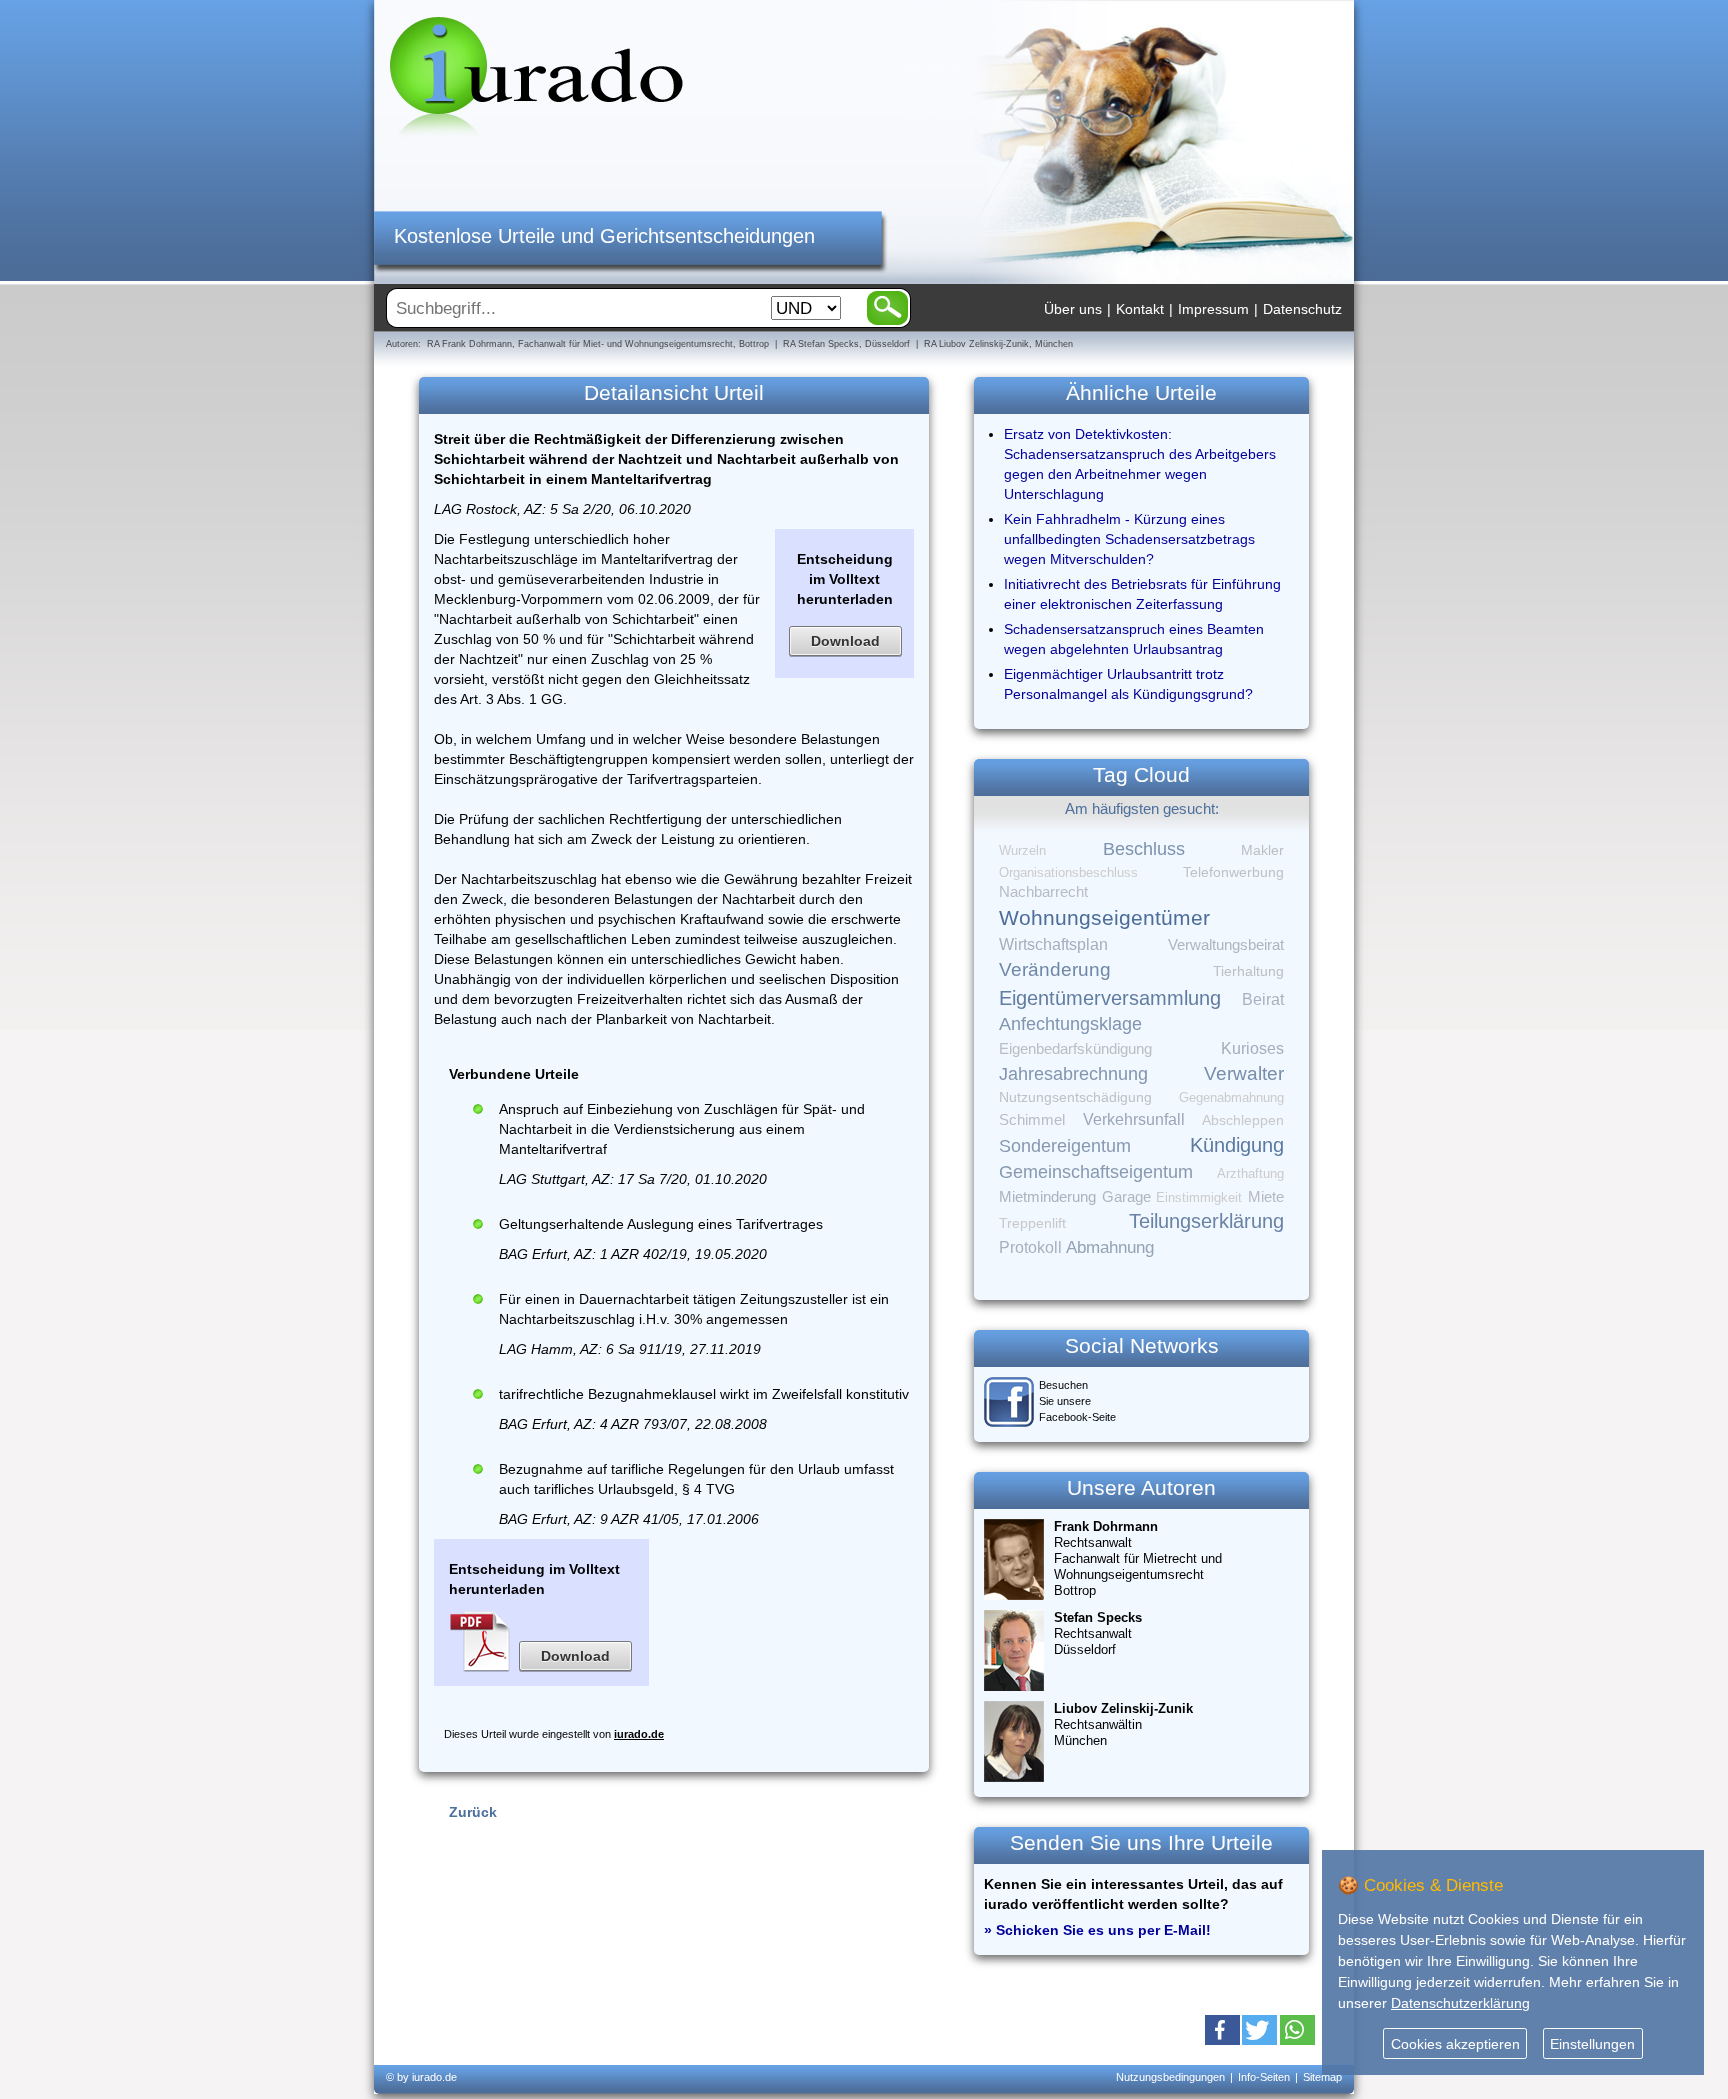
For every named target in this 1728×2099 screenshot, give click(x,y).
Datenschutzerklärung (1460, 2003)
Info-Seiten (1264, 2077)
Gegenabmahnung (1231, 1097)
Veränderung (1055, 969)
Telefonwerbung (1233, 872)
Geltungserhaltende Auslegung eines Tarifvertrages (661, 1224)
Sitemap (1322, 2077)
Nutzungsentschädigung (1075, 1097)
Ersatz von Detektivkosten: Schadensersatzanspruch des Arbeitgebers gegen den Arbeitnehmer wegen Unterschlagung (1140, 464)
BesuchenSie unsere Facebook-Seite (1077, 1401)
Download (845, 641)
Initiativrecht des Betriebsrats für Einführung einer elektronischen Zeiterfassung (1142, 594)
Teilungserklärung (1206, 1221)
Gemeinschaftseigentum (1096, 1172)
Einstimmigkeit (1199, 1197)
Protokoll (1030, 1247)
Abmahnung (1110, 1247)
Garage (1126, 1196)
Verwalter (1244, 1073)
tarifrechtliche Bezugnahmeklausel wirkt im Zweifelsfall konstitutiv (704, 1394)
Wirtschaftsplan (1053, 944)
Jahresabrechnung (1073, 1074)
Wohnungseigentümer (1104, 918)
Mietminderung (1047, 1196)
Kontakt (1140, 309)
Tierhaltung (1248, 971)
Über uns (1073, 309)
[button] (1222, 2030)
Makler (1262, 850)
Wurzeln (1022, 850)
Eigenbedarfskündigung (1075, 1049)
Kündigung (1237, 1145)
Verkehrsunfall (1134, 1119)
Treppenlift (1032, 1223)
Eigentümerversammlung (1110, 998)
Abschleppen (1243, 1120)
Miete (1266, 1197)
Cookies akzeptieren (1455, 2044)
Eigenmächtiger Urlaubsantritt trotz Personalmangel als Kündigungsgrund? (1128, 684)
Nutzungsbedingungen (1170, 2077)
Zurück (473, 1812)
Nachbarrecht (1043, 892)
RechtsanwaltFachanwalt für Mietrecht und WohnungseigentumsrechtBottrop (1138, 1558)
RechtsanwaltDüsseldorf (1098, 1633)
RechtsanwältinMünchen (1123, 1724)
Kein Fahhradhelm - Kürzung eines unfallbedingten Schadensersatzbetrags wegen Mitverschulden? (1129, 539)
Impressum (1213, 309)
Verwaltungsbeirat (1226, 944)
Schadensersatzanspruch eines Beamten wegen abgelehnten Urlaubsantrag (1134, 639)
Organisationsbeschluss (1068, 872)
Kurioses (1252, 1048)
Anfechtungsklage (1070, 1024)
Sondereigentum (1065, 1146)
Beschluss (1144, 848)
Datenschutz (1302, 309)
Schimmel (1032, 1120)
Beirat (1263, 999)
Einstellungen (1592, 2044)
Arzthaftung (1250, 1173)
